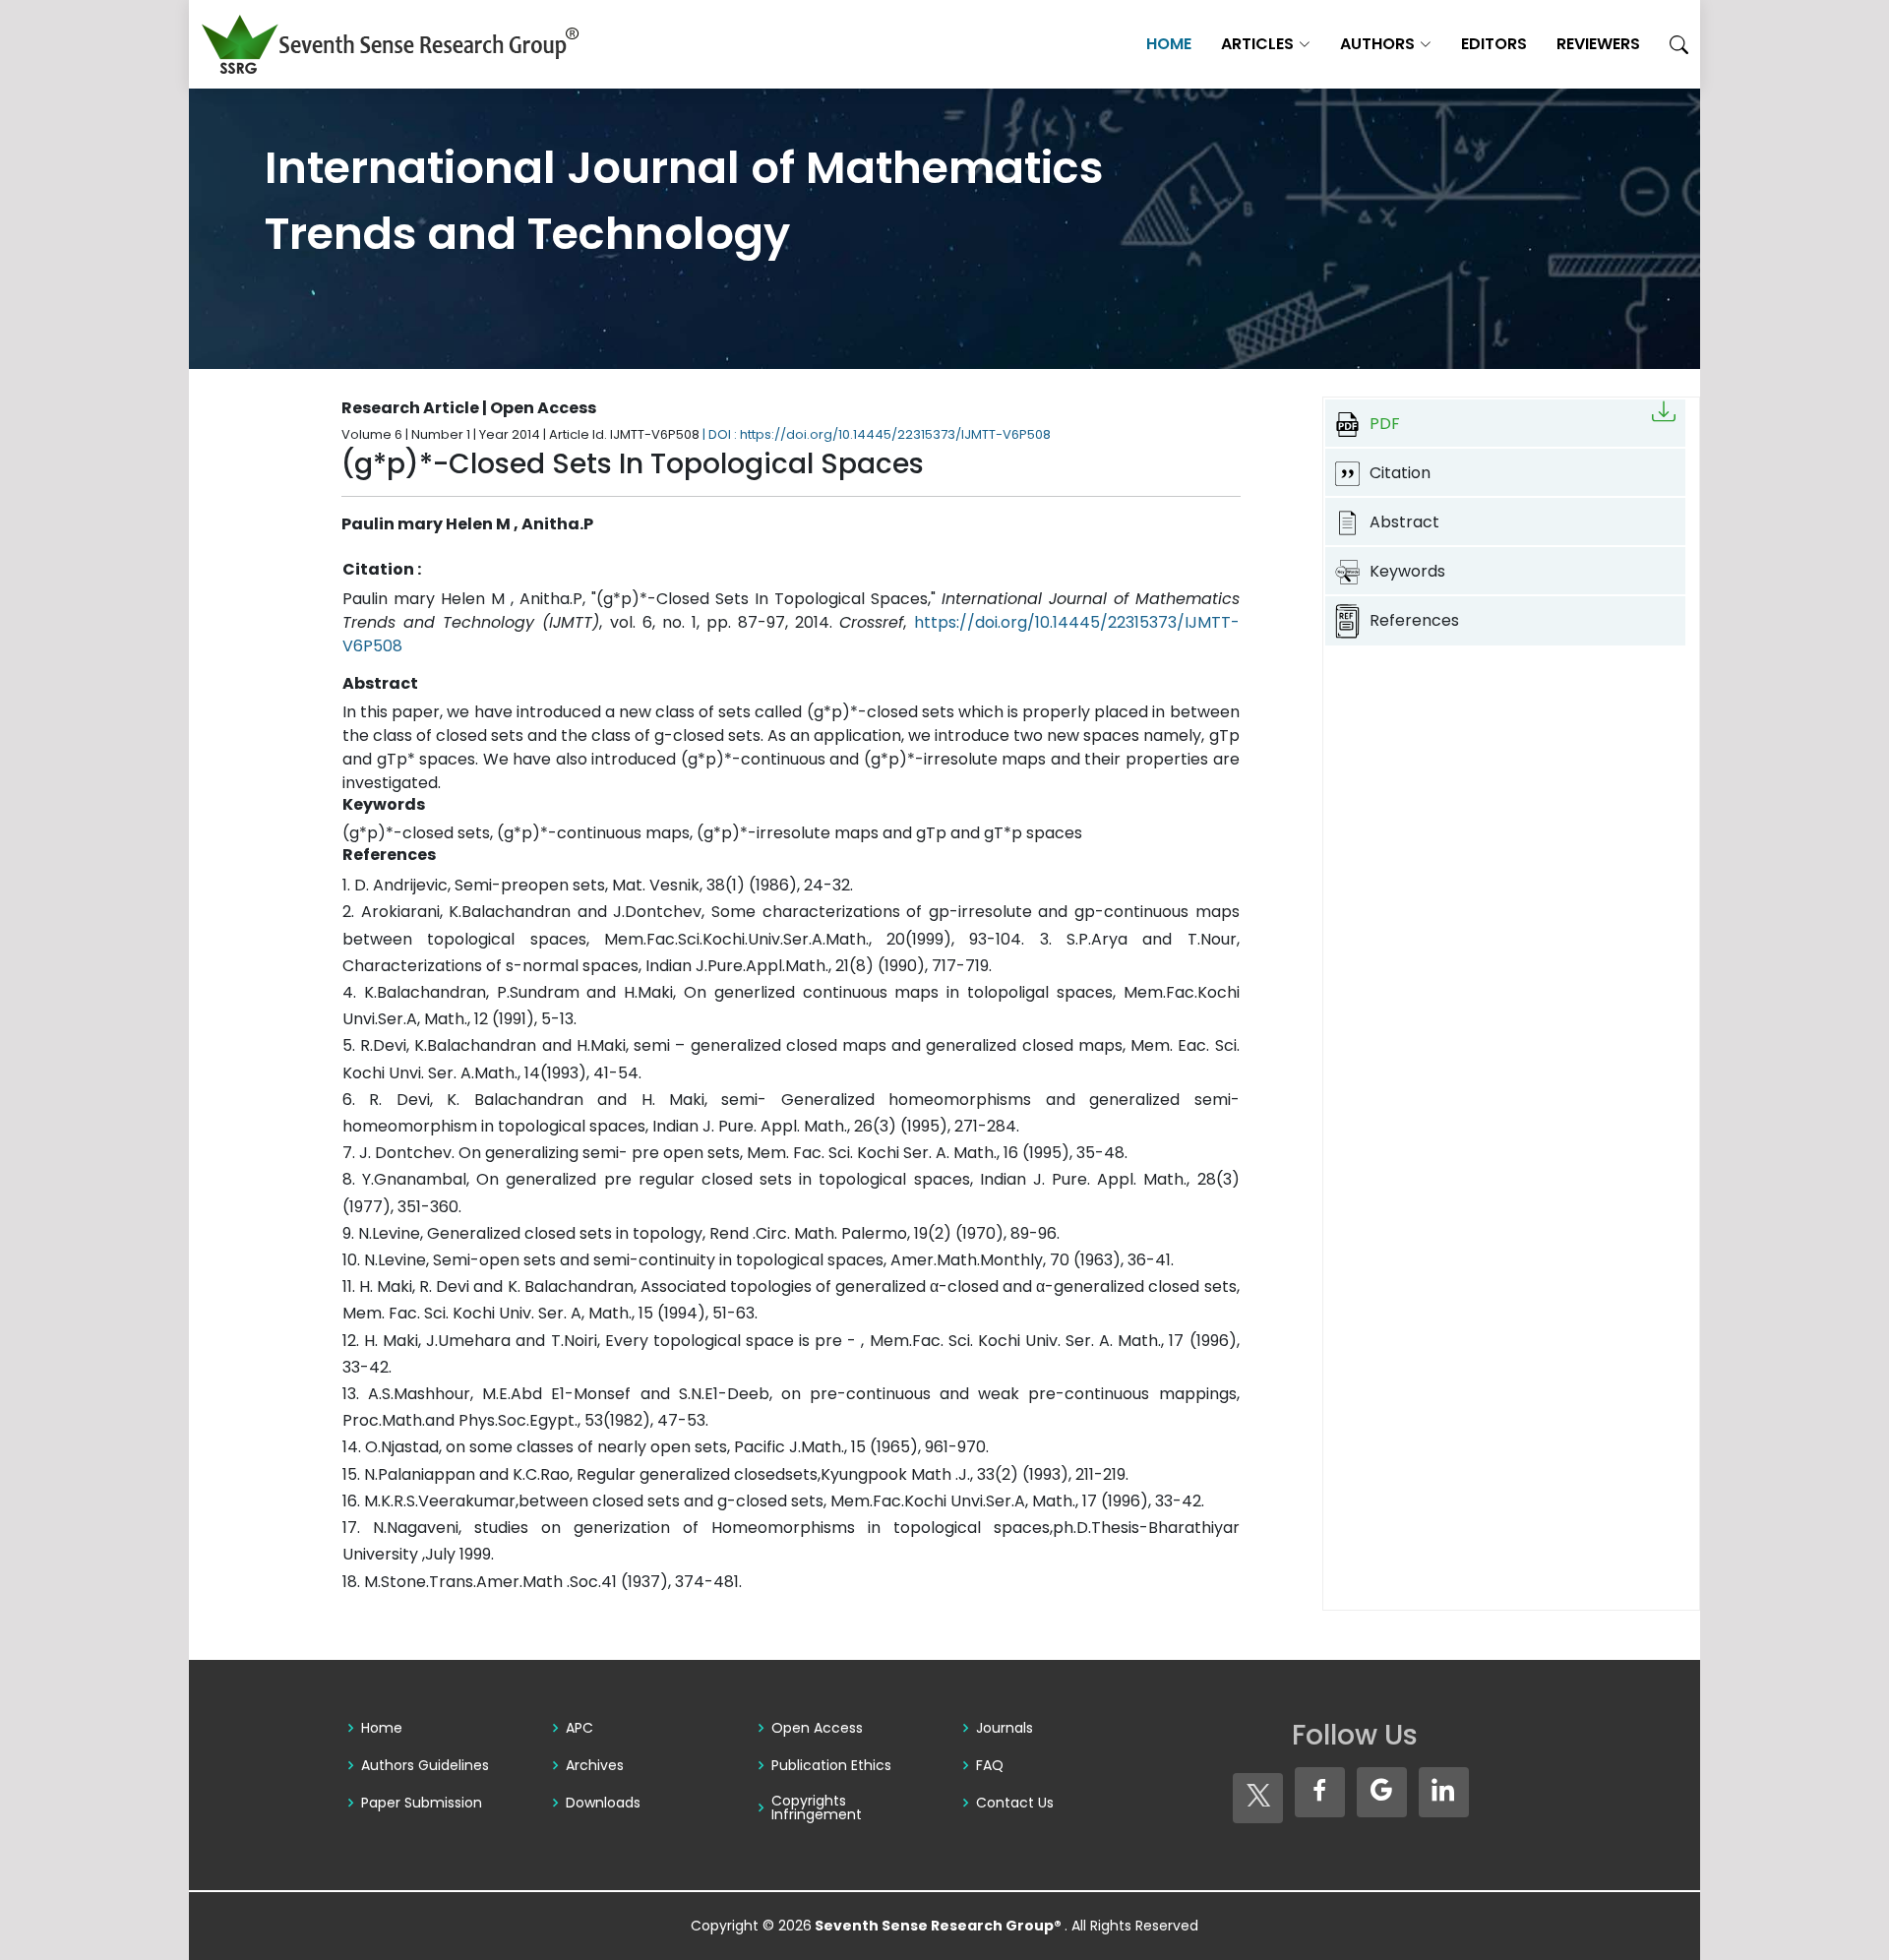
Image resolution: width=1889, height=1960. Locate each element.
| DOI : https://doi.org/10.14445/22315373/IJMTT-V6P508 (877, 434)
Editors (1494, 44)
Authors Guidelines (425, 1765)
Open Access (817, 1728)
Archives (595, 1765)
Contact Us (1015, 1803)
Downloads (603, 1803)
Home (1169, 44)
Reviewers (1598, 44)
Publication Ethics (831, 1765)
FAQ (990, 1765)
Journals (1005, 1728)
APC (579, 1728)
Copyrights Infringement (817, 1807)
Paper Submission (422, 1803)
